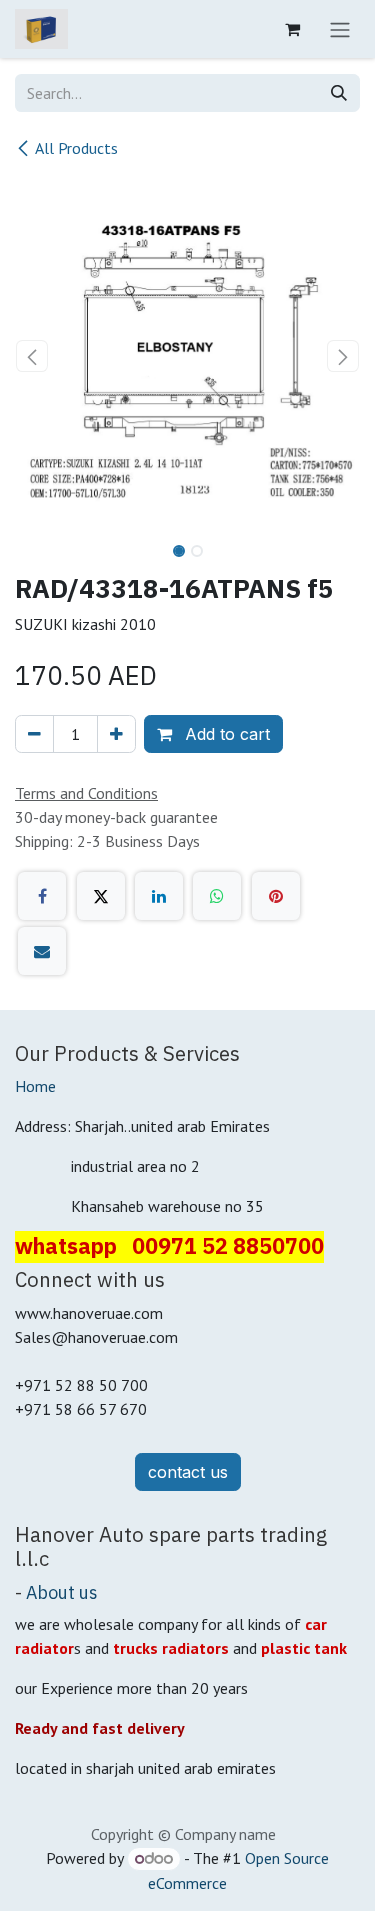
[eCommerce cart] (292, 29)
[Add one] (116, 734)
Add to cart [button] (225, 734)
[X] (101, 896)
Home (35, 1086)
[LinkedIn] (159, 896)
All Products (76, 148)
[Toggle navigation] (340, 29)
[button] (32, 356)
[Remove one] (34, 734)
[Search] (339, 93)
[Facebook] (42, 896)
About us (62, 1592)
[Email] (42, 951)
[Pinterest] (276, 896)
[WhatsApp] (217, 896)
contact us (188, 1472)
